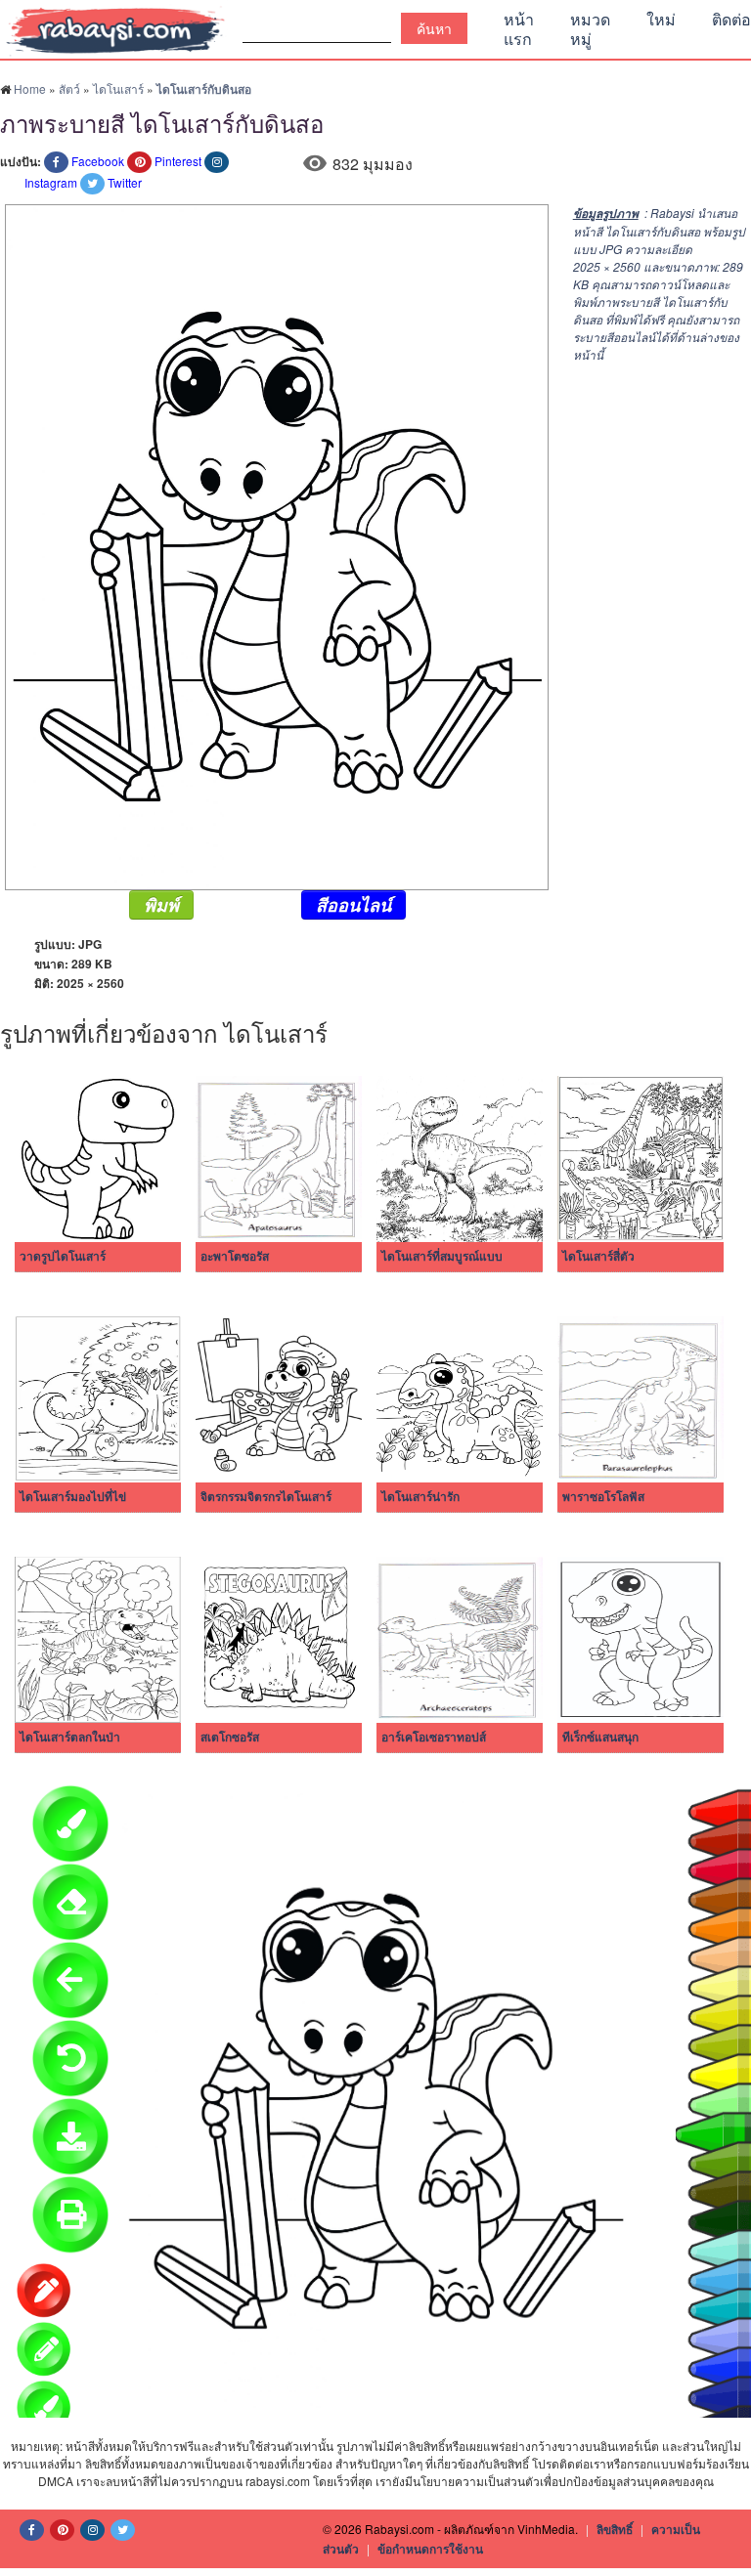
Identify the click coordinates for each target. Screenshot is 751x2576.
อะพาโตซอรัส (235, 1257)
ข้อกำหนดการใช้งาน (430, 2549)
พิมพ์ (161, 905)
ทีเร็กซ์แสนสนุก (600, 1738)
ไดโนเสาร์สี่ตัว (598, 1257)
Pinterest (178, 161)
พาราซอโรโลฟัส (603, 1497)
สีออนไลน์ (353, 905)
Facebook (98, 161)
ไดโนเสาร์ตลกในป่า (70, 1738)
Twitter (125, 182)
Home (30, 88)
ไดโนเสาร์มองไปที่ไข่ (73, 1497)
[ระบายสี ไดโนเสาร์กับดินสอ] (274, 545)
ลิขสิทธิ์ (615, 2529)
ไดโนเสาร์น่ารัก (420, 1497)
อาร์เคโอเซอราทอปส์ (434, 1738)
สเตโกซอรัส (230, 1738)
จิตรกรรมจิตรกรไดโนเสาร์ (266, 1497)
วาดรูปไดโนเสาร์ (63, 1257)
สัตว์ (69, 88)
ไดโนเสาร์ (118, 88)
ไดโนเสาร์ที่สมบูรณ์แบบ (442, 1257)
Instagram (51, 182)
